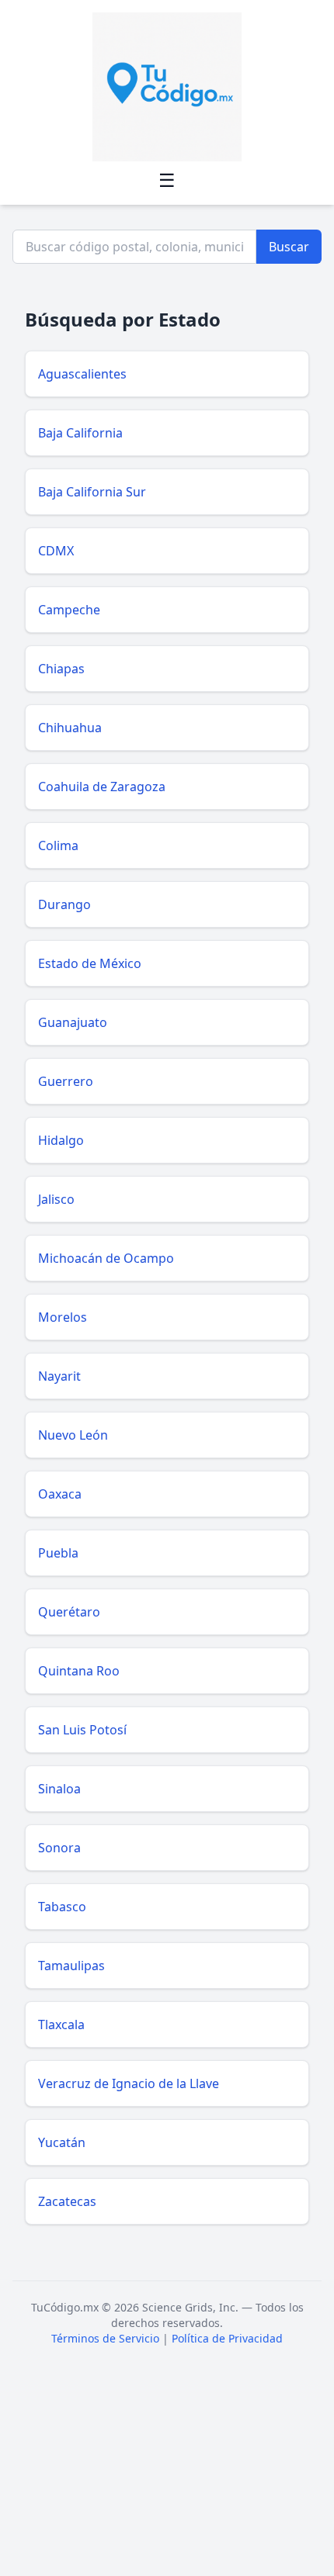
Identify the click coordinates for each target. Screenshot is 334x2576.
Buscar (289, 247)
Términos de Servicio (105, 2338)
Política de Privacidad (227, 2338)
